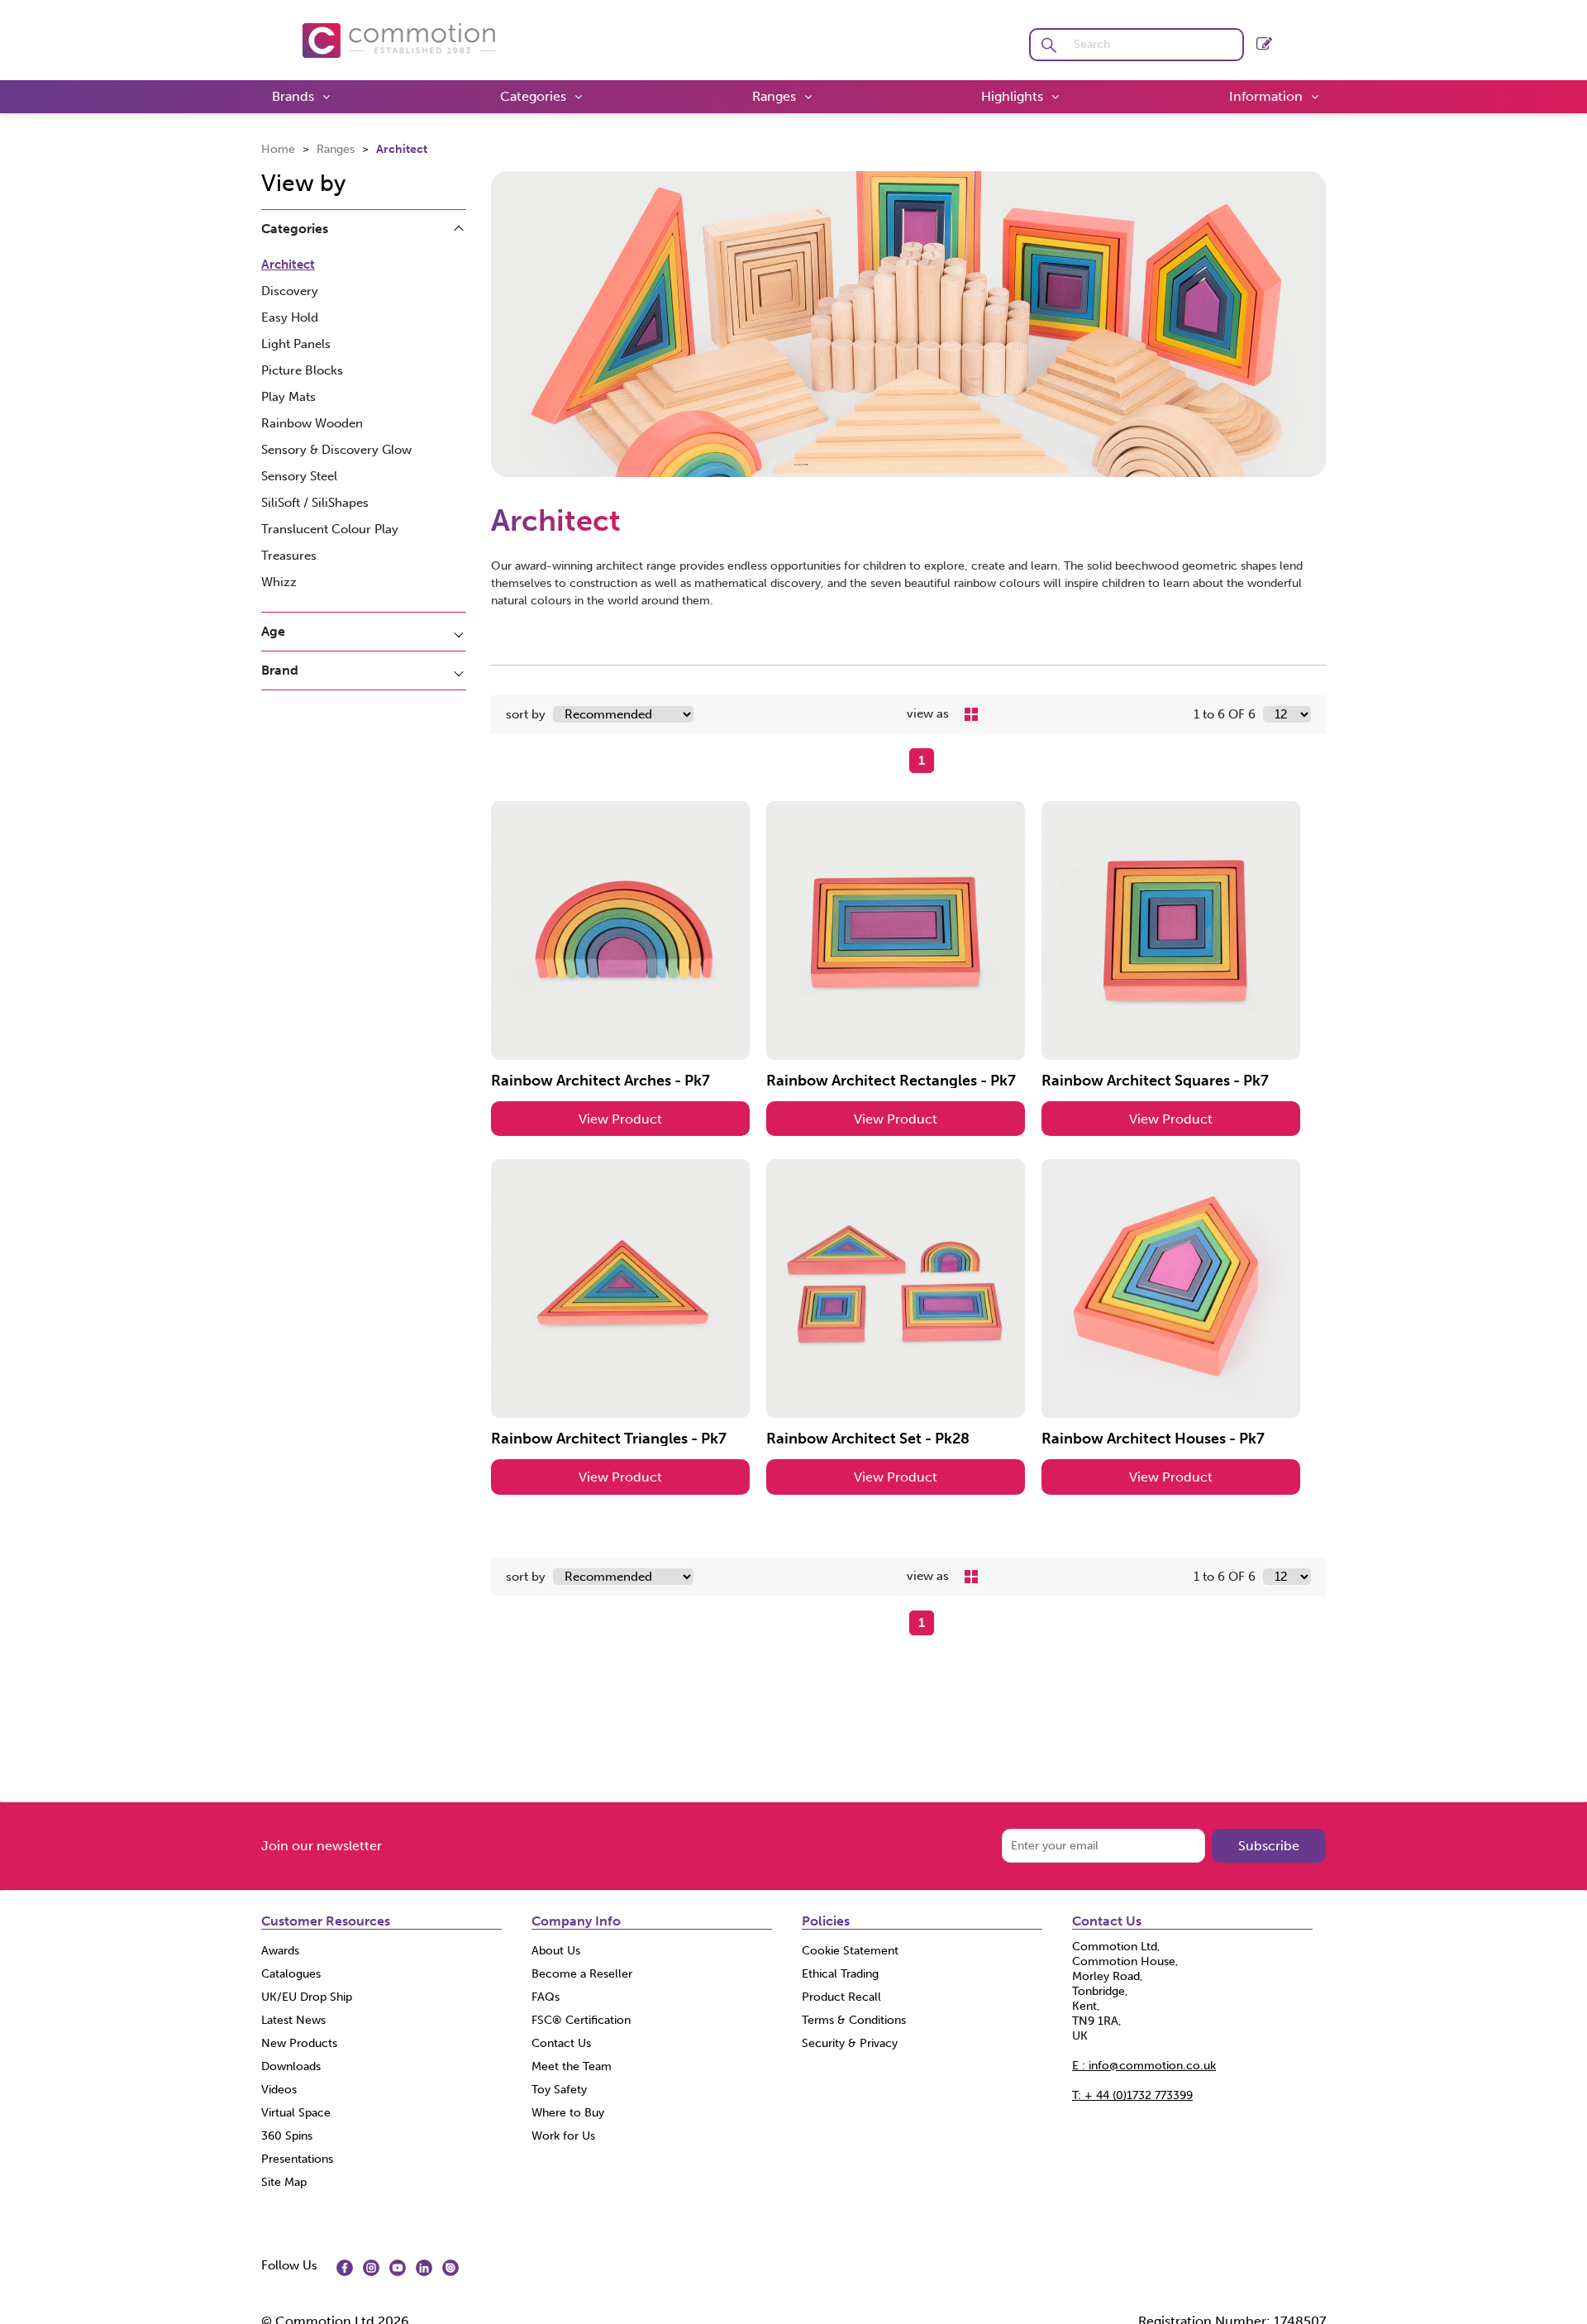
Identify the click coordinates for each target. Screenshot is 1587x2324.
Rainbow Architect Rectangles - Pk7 (891, 1081)
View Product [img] (620, 1119)
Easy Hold (290, 317)
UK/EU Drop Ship (307, 1997)
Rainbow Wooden (312, 423)
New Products (299, 2043)
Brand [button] (280, 670)
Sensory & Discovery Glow (336, 450)
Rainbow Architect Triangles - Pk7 (609, 1439)
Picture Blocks (302, 370)
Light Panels (296, 344)
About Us (556, 1951)
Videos (279, 2090)
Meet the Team (572, 2066)
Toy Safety (559, 2090)
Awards (280, 1951)
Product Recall (841, 1997)
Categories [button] (295, 229)
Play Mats (288, 397)
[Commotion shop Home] (399, 39)
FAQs (546, 1997)
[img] (345, 2268)
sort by (526, 714)
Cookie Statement (850, 1951)
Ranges (774, 96)
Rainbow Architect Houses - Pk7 (1153, 1439)
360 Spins (287, 2136)
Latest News (293, 2020)
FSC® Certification (581, 2020)
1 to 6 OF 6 (1225, 714)
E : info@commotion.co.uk (1144, 2066)
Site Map (284, 2182)
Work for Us (563, 2136)
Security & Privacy (850, 2043)
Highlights (1012, 96)
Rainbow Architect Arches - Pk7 (600, 1081)
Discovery (290, 291)
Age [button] (273, 631)
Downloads (291, 2066)
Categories (533, 96)
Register (1264, 40)
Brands (293, 96)
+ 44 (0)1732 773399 (1132, 2095)
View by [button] (303, 184)
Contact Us (561, 2043)
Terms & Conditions (854, 2020)
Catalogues (291, 1974)
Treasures (289, 556)
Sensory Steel (299, 476)
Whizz (279, 582)
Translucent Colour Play (330, 529)
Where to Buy (568, 2113)
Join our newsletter (322, 1846)
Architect (402, 149)
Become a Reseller (582, 1974)
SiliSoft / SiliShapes (315, 503)
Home (280, 149)
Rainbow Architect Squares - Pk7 (1155, 1081)
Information (1266, 96)
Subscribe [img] (1269, 1846)
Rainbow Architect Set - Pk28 (868, 1439)
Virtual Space (296, 2113)
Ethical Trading (840, 1974)
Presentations (297, 2159)
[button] (1048, 45)
